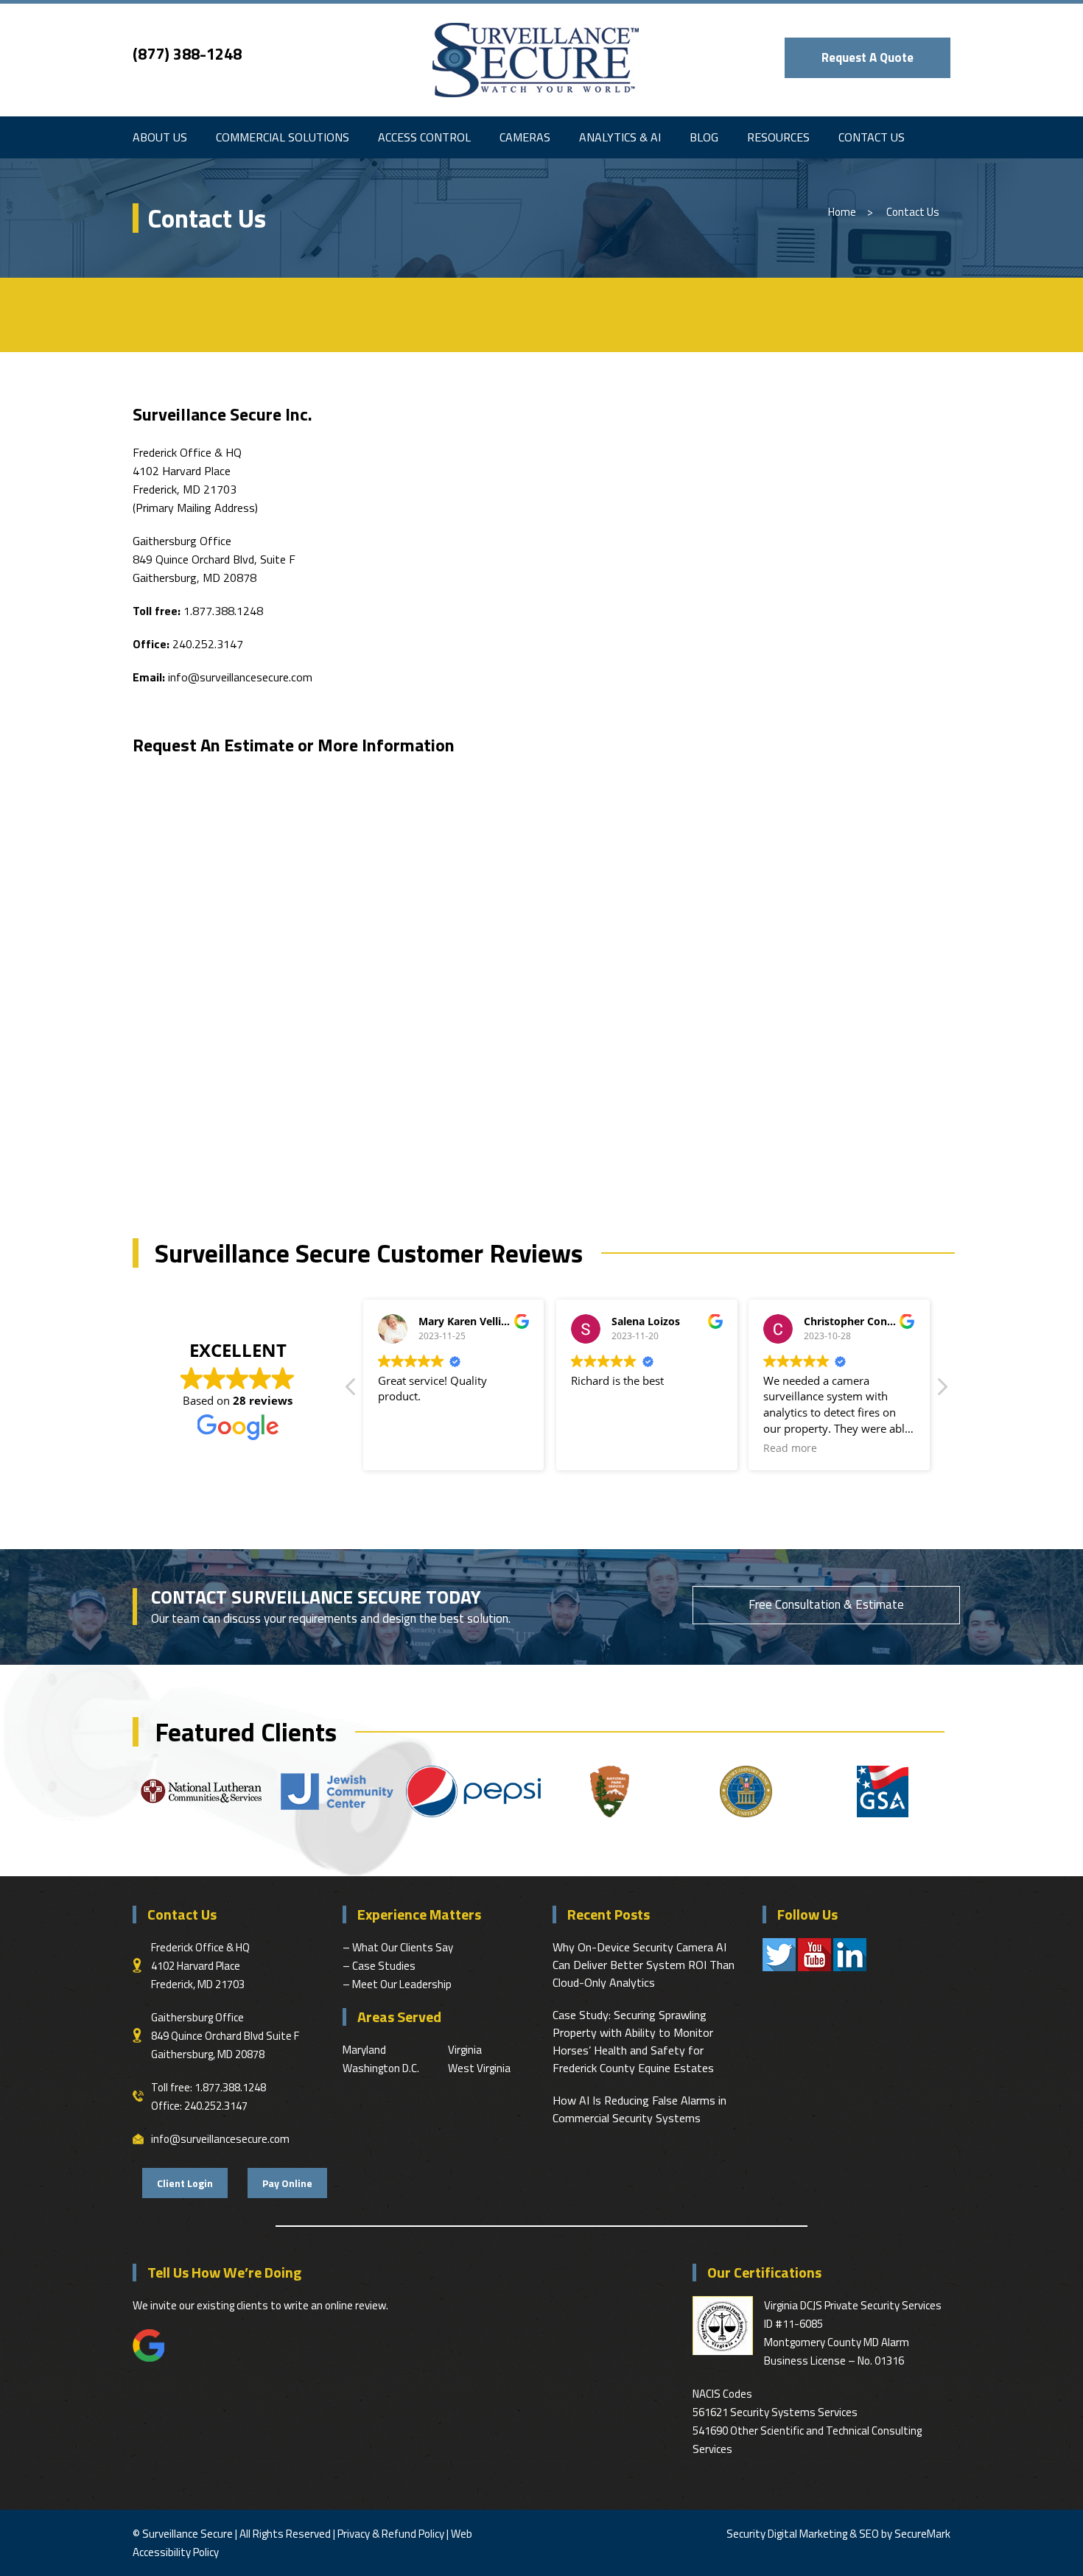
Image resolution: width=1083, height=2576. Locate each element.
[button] (942, 1391)
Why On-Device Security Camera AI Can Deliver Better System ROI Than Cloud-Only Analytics (644, 1965)
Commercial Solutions (283, 137)
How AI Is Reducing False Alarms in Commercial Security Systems (639, 2109)
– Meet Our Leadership (397, 1984)
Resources (778, 137)
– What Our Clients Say (398, 1947)
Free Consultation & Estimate (826, 1604)
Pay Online (287, 2183)
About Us (160, 137)
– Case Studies (379, 1966)
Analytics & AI (620, 137)
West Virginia (479, 2068)
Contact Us (872, 137)
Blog (704, 137)
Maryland (364, 2050)
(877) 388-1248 (187, 54)
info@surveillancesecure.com (240, 677)
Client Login (185, 2183)
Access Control (424, 137)
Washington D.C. (381, 2068)
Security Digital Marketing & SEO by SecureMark (838, 2534)
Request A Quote (868, 57)
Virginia (465, 2050)
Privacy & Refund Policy (391, 2534)
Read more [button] (790, 1448)
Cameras (525, 137)
